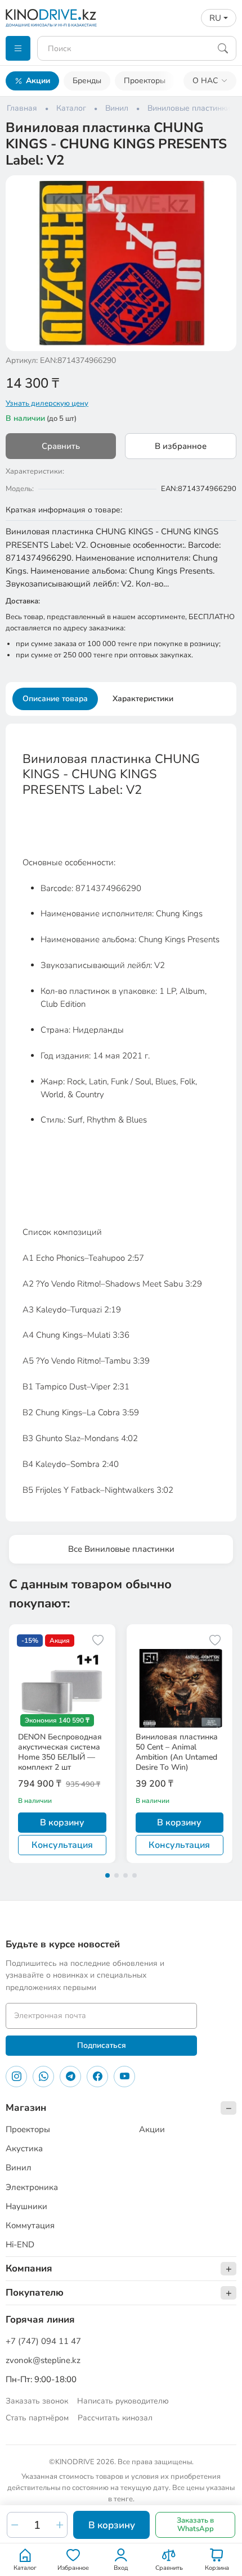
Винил (19, 2168)
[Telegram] (70, 2077)
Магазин (26, 2108)
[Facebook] (97, 2077)
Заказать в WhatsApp (195, 2525)
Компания (29, 2268)
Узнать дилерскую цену (47, 403)
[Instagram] (16, 2077)
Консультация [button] (62, 1845)
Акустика (24, 2148)
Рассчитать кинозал (115, 2418)
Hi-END (20, 2245)
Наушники (26, 2206)
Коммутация (30, 2225)
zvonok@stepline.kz (43, 2360)
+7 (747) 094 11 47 (43, 2341)
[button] (221, 191)
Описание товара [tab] (55, 699)
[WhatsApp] (43, 2077)
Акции (38, 81)
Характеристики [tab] (143, 699)
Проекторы (145, 81)
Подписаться (102, 2045)
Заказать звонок (37, 2401)
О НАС (205, 81)
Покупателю (35, 2293)
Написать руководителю (123, 2401)
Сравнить (61, 446)
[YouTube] (124, 2077)
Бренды (87, 81)
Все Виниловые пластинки (121, 1549)
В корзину (112, 2525)
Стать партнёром (37, 2418)
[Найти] (223, 48)
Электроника (32, 2187)
